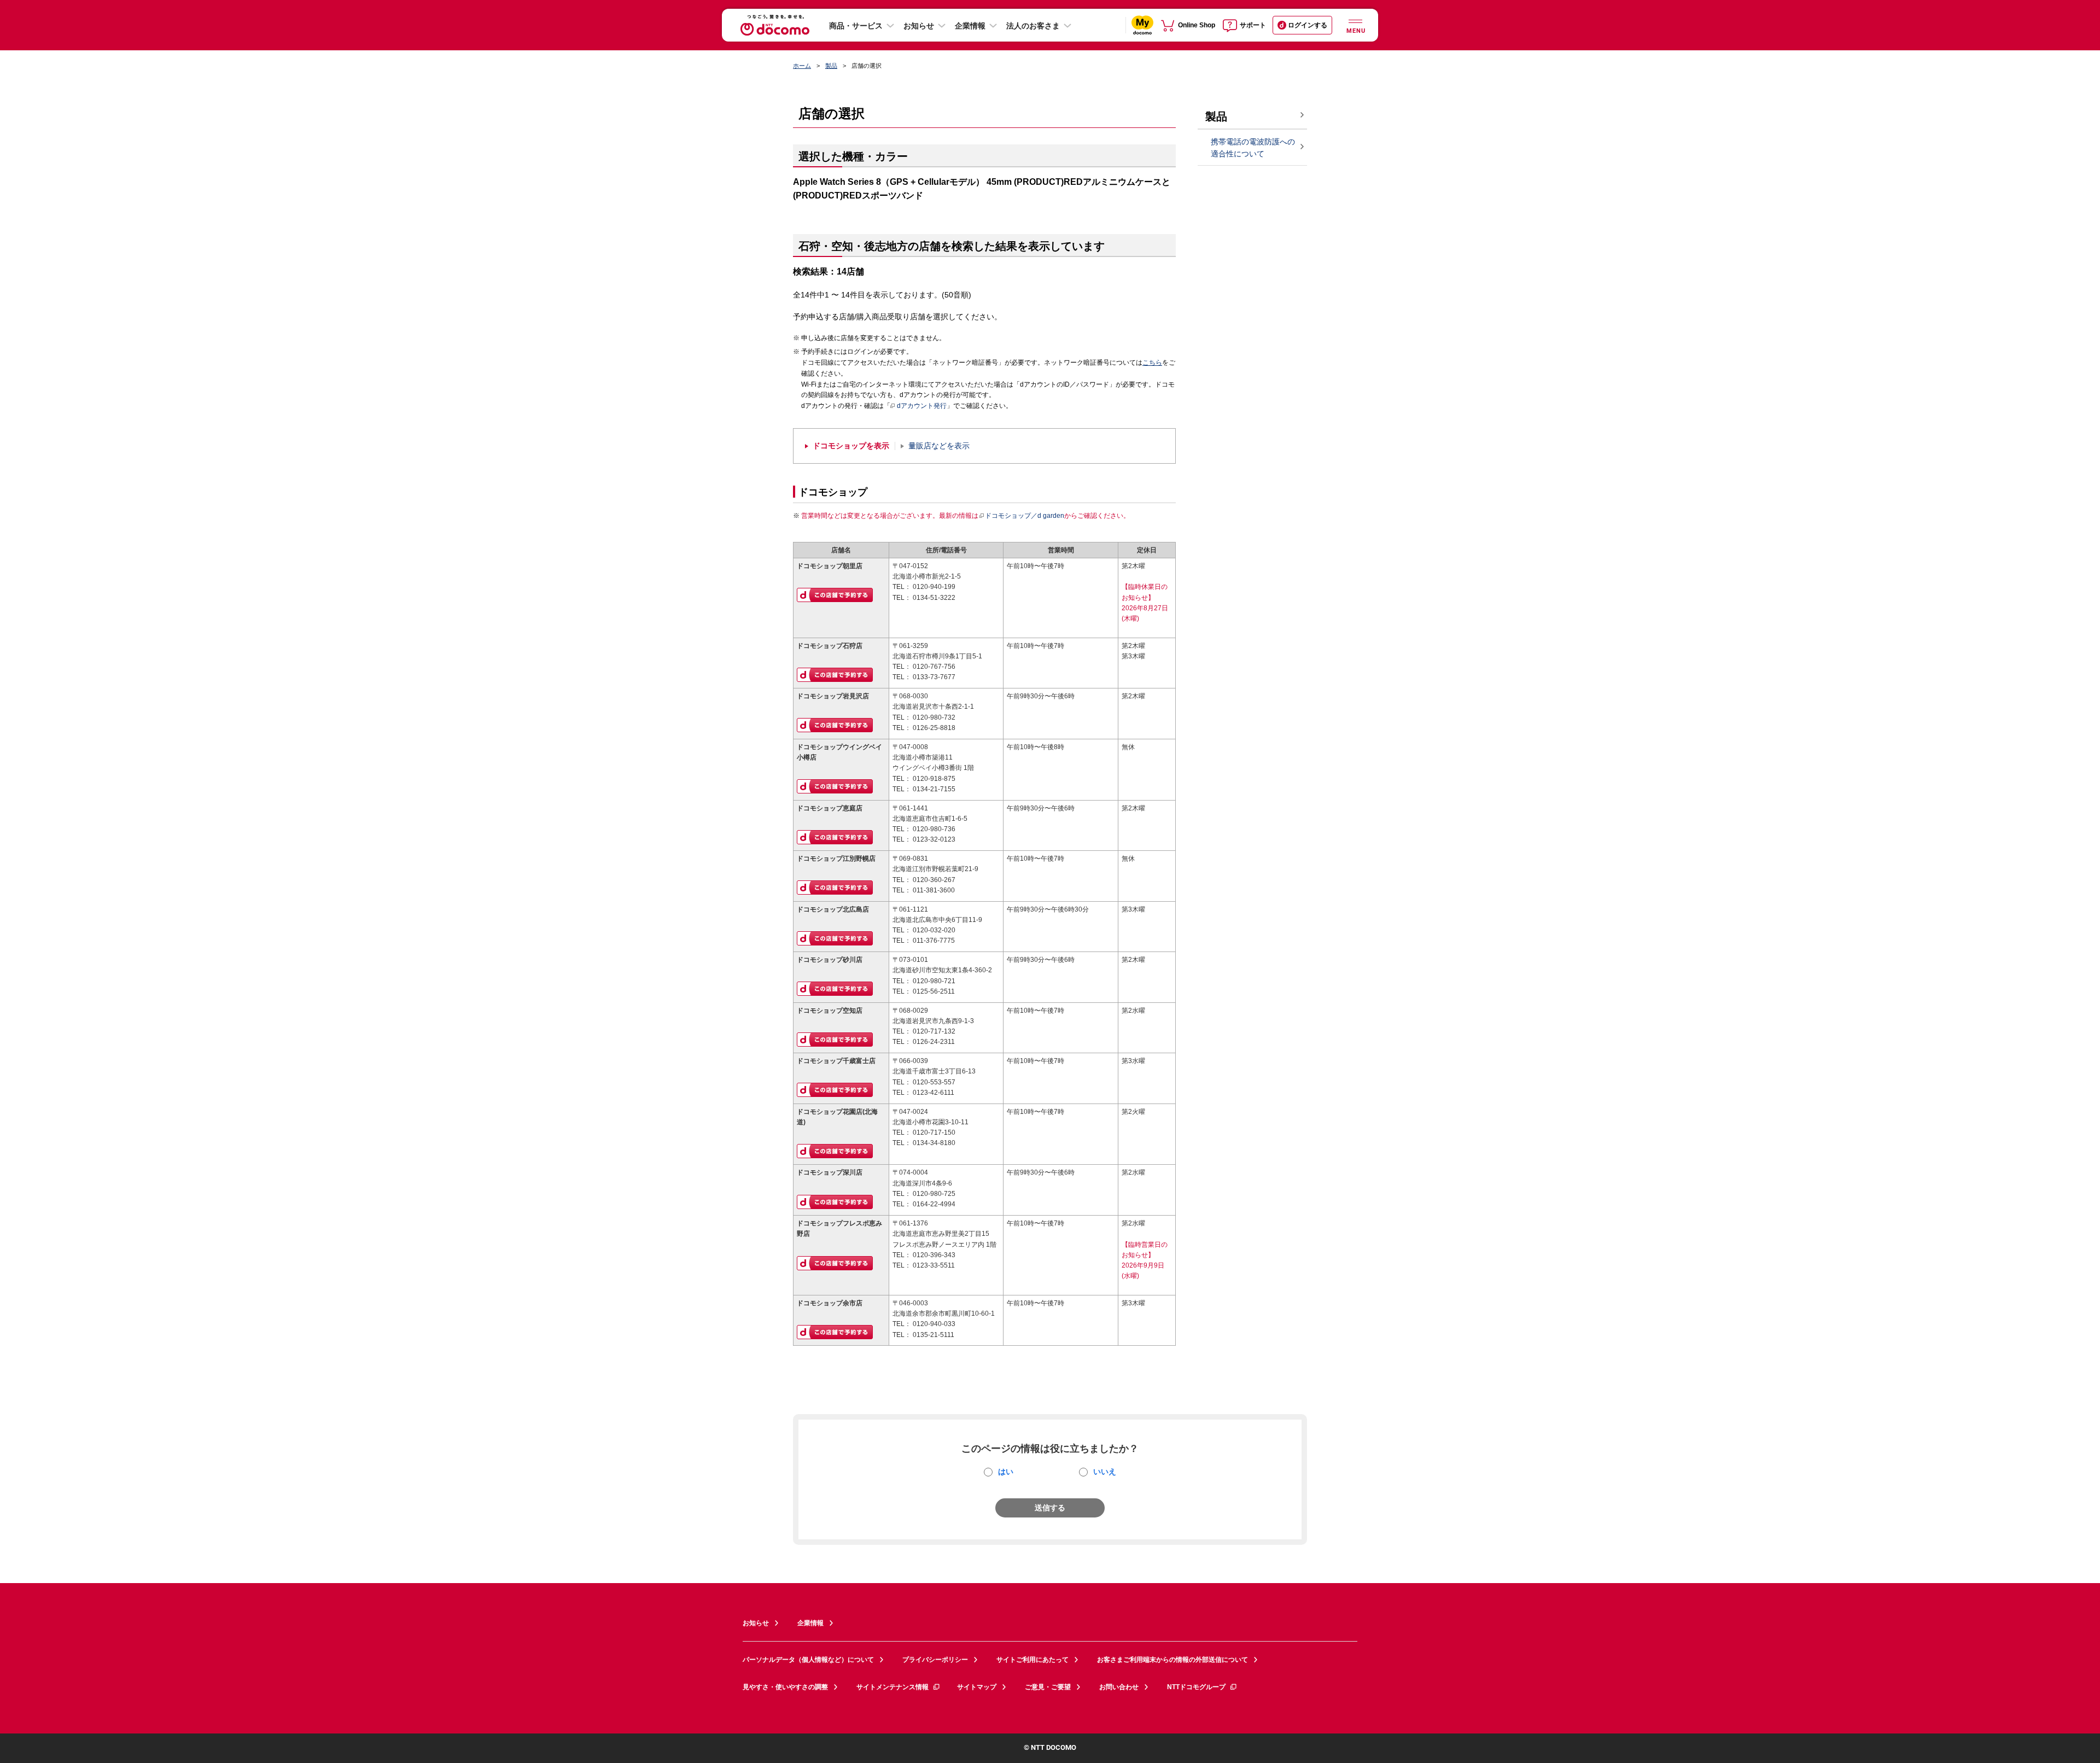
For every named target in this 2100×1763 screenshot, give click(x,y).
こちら (1152, 363)
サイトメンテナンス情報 (892, 1687)
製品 (831, 66)
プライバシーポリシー (935, 1660)
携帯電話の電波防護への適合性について (1253, 148)
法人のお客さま (1033, 26)
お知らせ (919, 26)
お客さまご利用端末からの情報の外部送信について (1172, 1660)
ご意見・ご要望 (1048, 1687)
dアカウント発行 (922, 406)
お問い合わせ (1119, 1687)
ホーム (802, 66)
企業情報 (970, 26)
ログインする (1308, 25)
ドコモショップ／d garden (1025, 516)
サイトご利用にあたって (1032, 1660)
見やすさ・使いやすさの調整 (785, 1687)
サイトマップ (977, 1687)
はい (1006, 1472)
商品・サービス (856, 26)
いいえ (1105, 1472)
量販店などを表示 (939, 446)
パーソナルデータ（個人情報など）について (808, 1660)
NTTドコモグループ (1196, 1687)
